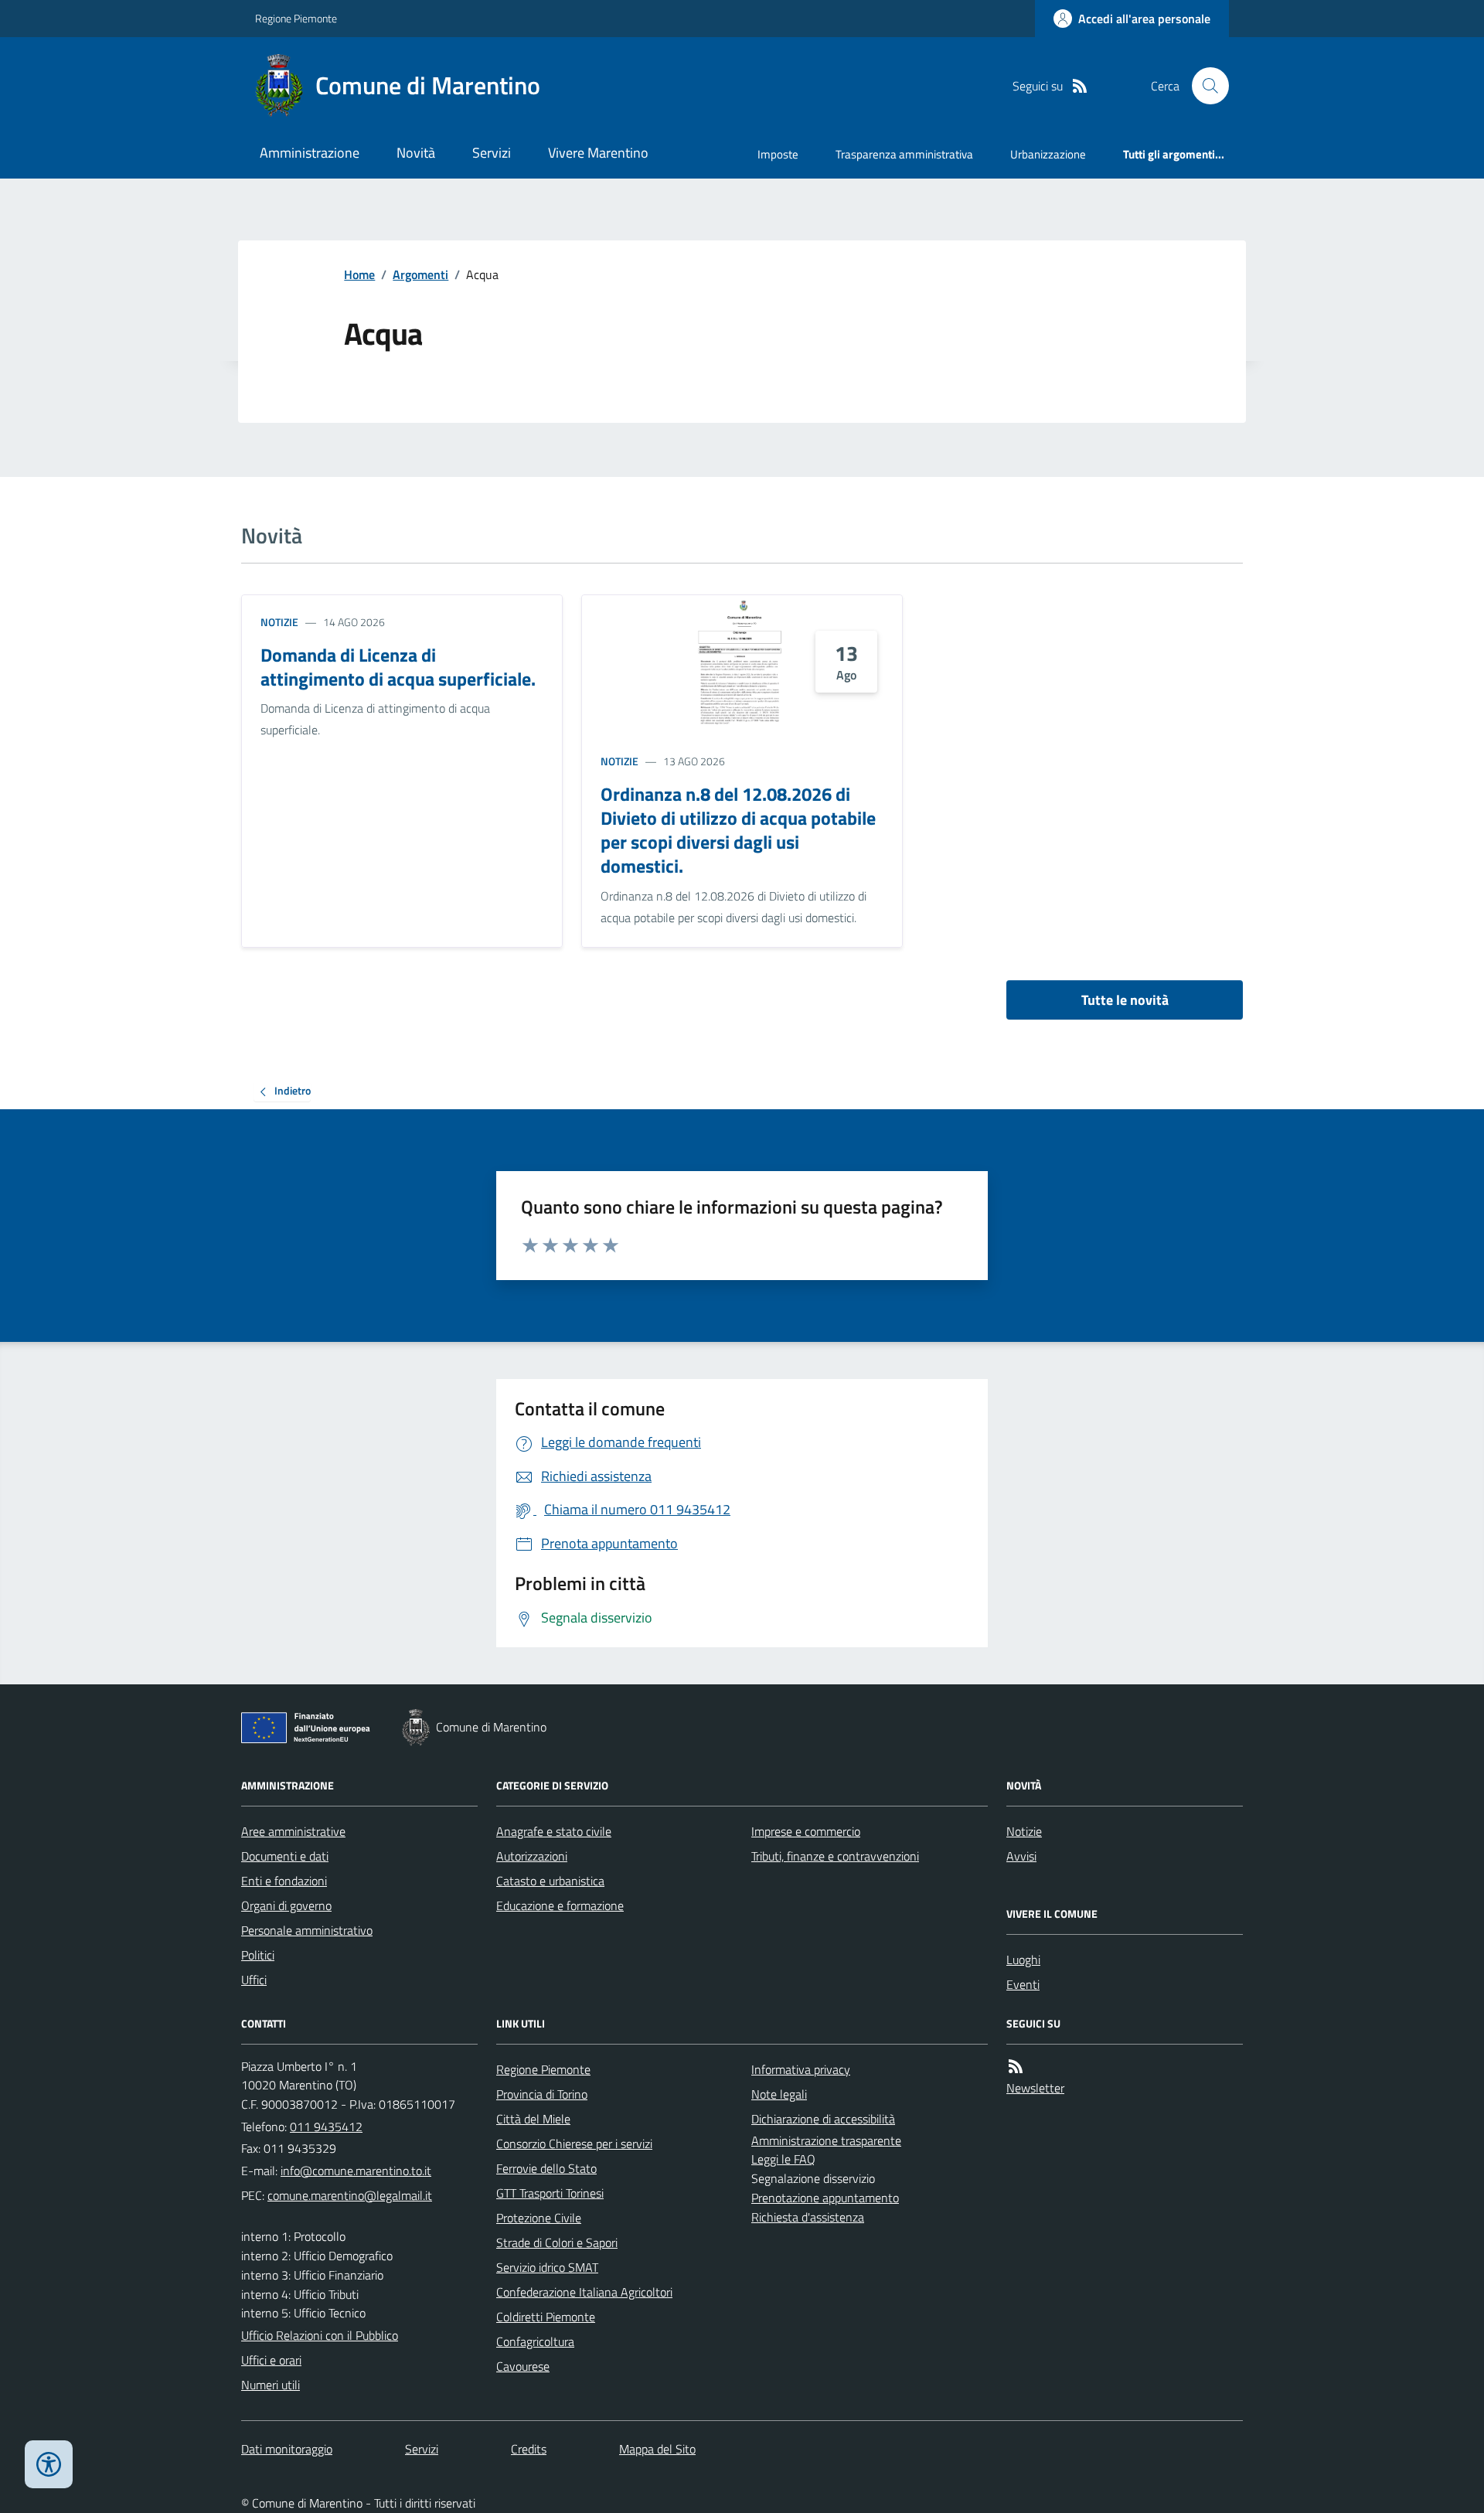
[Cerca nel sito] (1204, 86)
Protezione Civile (539, 2218)
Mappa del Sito (657, 2449)
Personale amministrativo (307, 1930)
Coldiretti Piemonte (546, 2317)
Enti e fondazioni (284, 1881)
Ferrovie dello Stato (546, 2168)
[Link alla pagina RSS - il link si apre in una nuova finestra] (1080, 86)
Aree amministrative (293, 1831)
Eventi (1023, 1984)
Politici (258, 1955)
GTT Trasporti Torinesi (550, 2193)
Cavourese (523, 2366)
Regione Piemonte (296, 18)
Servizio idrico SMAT (547, 2267)
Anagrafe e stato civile (554, 1831)
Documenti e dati (285, 1856)
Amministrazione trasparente (826, 2140)
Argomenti (420, 274)
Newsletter (1035, 2088)
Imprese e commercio (806, 1831)
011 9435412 (326, 2127)
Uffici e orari (271, 2360)
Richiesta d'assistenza (808, 2217)
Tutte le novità (1125, 1000)
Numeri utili (271, 2385)
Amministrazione (310, 153)
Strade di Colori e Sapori (557, 2242)
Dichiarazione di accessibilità (823, 2119)
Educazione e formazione (560, 1905)
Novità (416, 153)
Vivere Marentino (598, 153)
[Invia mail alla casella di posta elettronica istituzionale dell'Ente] (356, 2171)
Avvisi (1021, 1856)
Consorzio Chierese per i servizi (574, 2144)
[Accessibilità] (49, 2464)
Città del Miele (533, 2119)
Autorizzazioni (532, 1856)
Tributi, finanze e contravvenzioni (835, 1856)
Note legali (779, 2094)
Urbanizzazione (1048, 154)
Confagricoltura (535, 2341)
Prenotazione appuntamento (825, 2198)
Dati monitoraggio (287, 2449)
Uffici (254, 1980)
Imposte (778, 154)
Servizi (492, 153)
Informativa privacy (801, 2069)
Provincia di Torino (542, 2094)
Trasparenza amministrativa (904, 154)
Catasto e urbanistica (550, 1881)
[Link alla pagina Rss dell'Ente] (1016, 2067)
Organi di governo (286, 1905)
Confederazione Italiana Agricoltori (584, 2292)
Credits (529, 2449)
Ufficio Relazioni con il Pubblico (320, 2335)
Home (359, 274)
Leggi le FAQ (783, 2159)
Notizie (279, 622)
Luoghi (1023, 1960)
